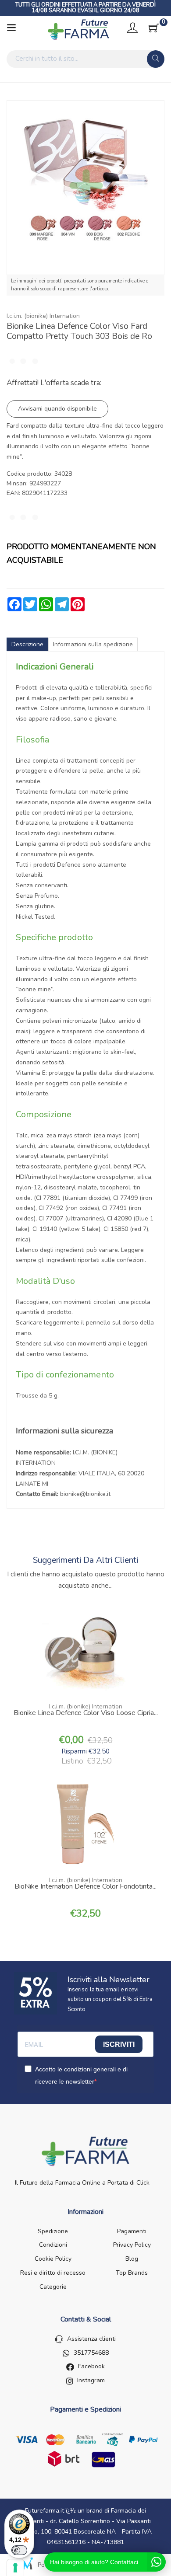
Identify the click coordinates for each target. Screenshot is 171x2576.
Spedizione (53, 2231)
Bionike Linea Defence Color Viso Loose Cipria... (86, 1714)
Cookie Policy (53, 2259)
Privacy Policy (132, 2245)
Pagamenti (132, 2231)
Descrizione (27, 644)
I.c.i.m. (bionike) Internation (43, 316)
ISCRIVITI (119, 2044)
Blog (132, 2259)
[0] (154, 28)
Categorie (53, 2287)
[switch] (19, 2550)
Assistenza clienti (91, 2339)
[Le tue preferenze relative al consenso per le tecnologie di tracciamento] (15, 2568)
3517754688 (91, 2353)
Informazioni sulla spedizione (93, 644)
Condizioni (53, 2245)
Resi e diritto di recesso (53, 2273)
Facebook (91, 2366)
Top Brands (132, 2273)
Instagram (91, 2380)
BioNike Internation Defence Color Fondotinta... (85, 1887)
